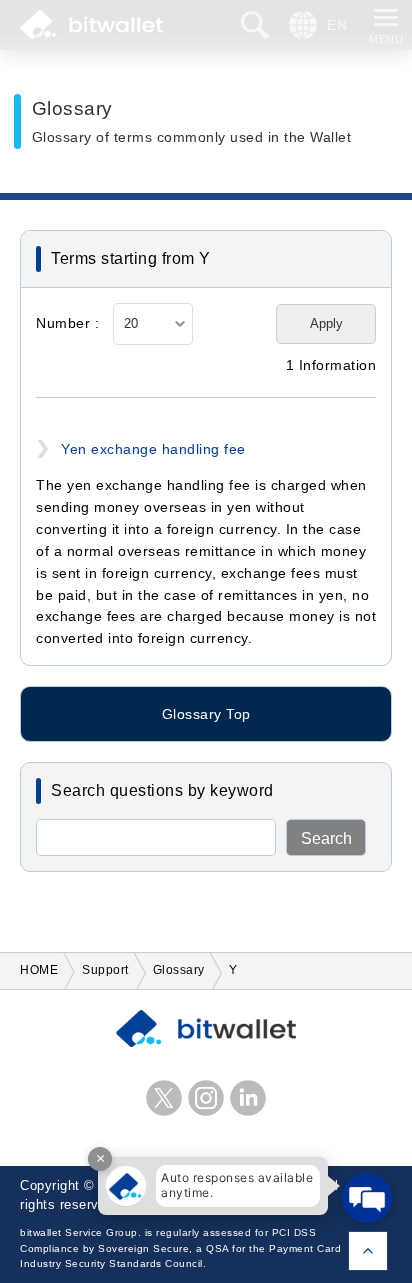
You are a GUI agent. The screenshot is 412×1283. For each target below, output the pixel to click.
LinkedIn (248, 1098)
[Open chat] (367, 1198)
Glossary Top (206, 714)
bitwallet (91, 25)
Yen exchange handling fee (153, 449)
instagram (206, 1098)
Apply (326, 323)
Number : (67, 323)
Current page (368, 1251)
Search (326, 838)
